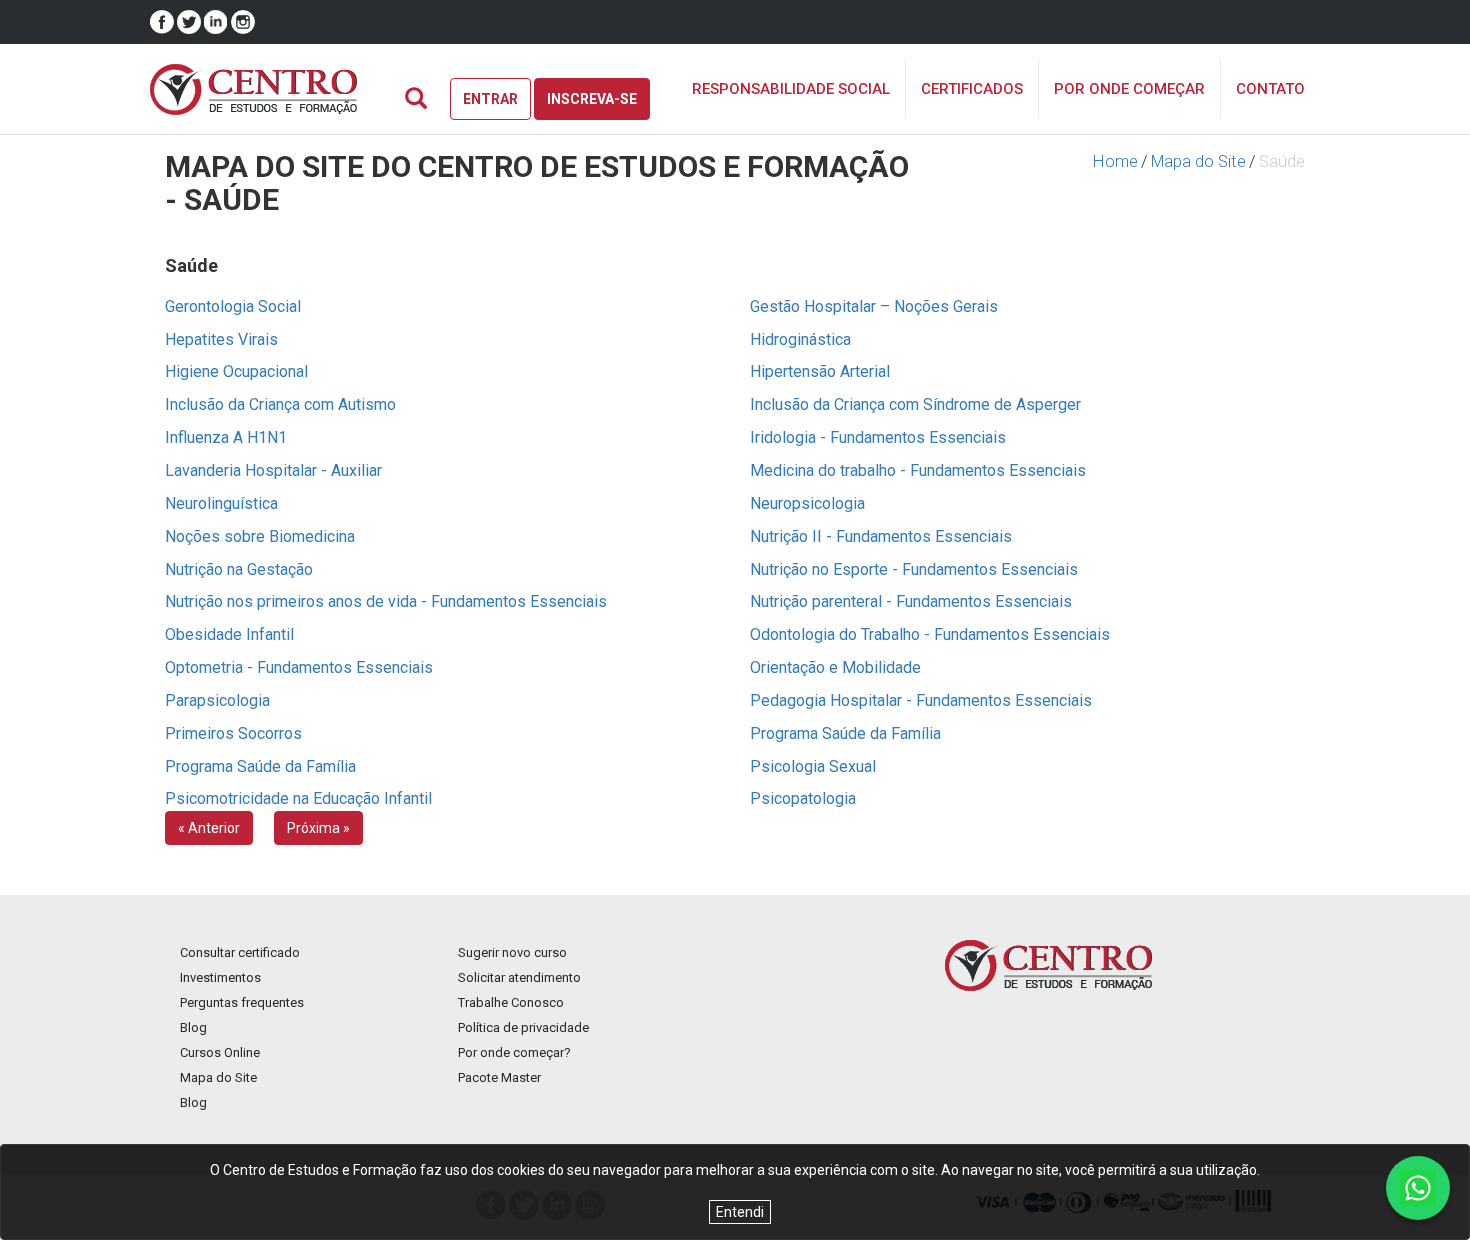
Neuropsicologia (807, 503)
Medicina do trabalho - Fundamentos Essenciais (918, 470)
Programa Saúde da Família (845, 733)
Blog (193, 1027)
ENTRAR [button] (490, 99)
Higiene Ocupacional (236, 371)
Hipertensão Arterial (820, 371)
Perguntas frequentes (242, 1002)
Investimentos (220, 977)
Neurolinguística (221, 503)
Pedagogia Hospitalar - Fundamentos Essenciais (921, 700)
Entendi (740, 1212)
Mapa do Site (1198, 161)
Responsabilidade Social (791, 89)
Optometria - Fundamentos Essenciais (299, 667)
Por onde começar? (514, 1052)
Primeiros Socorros (233, 733)
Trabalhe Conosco (511, 1002)
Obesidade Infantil (229, 634)
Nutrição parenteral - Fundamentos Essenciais (911, 601)
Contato (1270, 89)
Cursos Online (220, 1052)
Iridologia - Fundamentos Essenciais (878, 437)
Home (1115, 161)
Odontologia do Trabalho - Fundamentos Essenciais (930, 634)
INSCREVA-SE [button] (592, 99)
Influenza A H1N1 (226, 437)
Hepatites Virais (221, 339)
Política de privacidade (523, 1027)
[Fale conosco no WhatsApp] (1418, 1188)
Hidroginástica (800, 339)
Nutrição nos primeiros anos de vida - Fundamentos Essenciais (386, 601)
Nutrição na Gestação (239, 569)
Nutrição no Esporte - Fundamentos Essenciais (914, 569)
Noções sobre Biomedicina (260, 536)
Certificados (972, 89)
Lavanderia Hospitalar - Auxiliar (273, 470)
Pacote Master (499, 1077)
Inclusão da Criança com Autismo (280, 404)
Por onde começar (1129, 89)
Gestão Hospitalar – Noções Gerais (874, 306)
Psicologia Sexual (813, 766)
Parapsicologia (217, 700)
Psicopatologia (803, 798)
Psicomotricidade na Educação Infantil (298, 798)
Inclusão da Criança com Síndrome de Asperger (915, 404)
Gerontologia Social (233, 306)
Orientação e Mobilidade (835, 667)
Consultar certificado (240, 952)
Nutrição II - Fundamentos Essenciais (881, 536)
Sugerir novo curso (512, 952)
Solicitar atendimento (519, 977)
